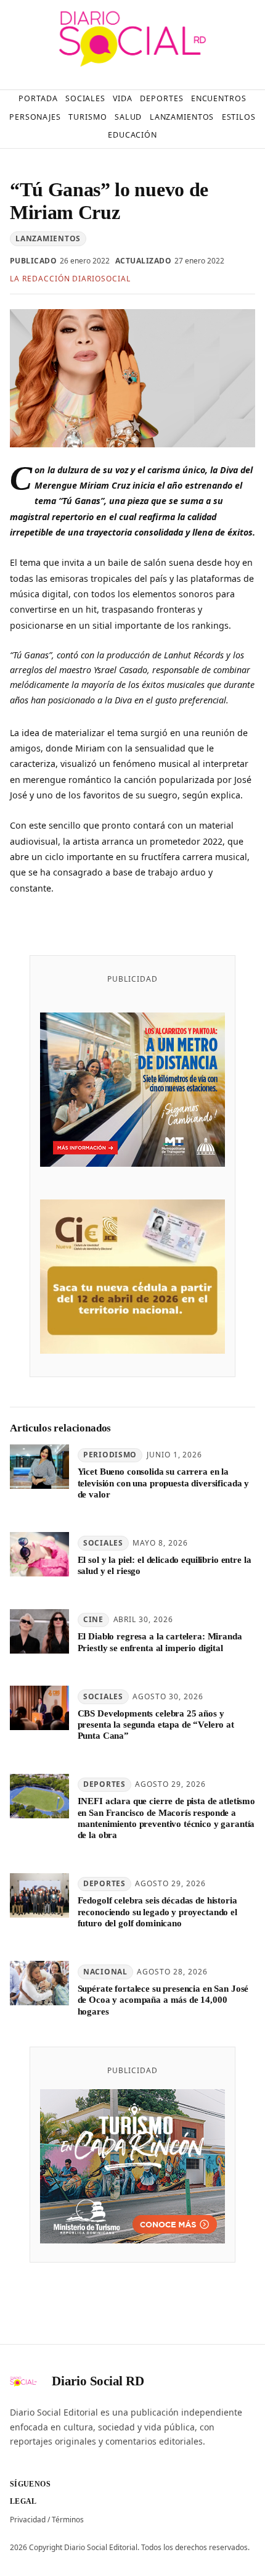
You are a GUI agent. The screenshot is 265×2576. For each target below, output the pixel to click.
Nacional (105, 1972)
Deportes (104, 1784)
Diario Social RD (98, 2381)
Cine (93, 1619)
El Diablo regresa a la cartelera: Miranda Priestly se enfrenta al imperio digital (160, 1642)
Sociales (103, 1543)
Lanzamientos (48, 238)
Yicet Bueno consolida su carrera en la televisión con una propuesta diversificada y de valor (164, 1483)
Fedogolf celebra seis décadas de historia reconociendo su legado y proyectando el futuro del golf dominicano (157, 1912)
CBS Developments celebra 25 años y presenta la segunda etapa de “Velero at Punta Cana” (156, 1725)
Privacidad (28, 2520)
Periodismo (110, 1455)
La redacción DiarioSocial (70, 279)
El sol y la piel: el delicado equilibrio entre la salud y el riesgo (165, 1565)
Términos (68, 2520)
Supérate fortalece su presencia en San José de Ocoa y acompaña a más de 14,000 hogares (163, 2000)
